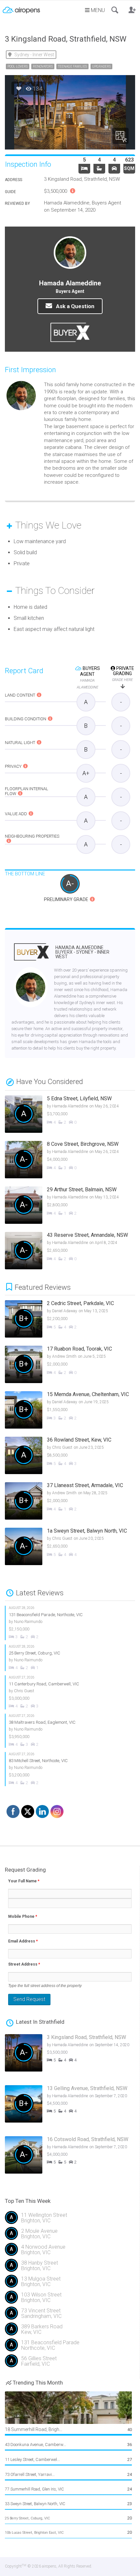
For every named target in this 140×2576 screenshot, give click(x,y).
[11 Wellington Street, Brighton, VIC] (70, 2220)
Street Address (24, 1964)
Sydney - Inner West (34, 55)
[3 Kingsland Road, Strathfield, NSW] (68, 2056)
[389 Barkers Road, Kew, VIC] (70, 2332)
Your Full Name (24, 1881)
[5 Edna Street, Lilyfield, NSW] (63, 1115)
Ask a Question (75, 306)
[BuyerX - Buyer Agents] (31, 956)
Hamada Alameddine (82, 952)
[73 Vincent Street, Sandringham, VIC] (70, 2316)
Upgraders (101, 66)
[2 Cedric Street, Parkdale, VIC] (68, 1320)
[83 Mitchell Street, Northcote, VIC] (64, 1769)
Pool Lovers (18, 66)
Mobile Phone (23, 1916)
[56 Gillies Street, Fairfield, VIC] (70, 2364)
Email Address (23, 1941)
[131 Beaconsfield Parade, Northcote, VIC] (64, 1623)
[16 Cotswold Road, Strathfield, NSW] (68, 2158)
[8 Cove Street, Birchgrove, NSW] (63, 1160)
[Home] (21, 8)
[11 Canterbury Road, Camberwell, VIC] (64, 1692)
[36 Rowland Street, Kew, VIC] (68, 1456)
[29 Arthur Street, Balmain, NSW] (63, 1206)
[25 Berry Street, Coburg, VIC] (64, 1658)
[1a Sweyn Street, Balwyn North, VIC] (68, 1547)
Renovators (43, 66)
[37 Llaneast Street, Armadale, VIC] (68, 1502)
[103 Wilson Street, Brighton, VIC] (70, 2300)
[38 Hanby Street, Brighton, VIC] (70, 2268)
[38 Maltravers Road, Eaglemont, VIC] (64, 1731)
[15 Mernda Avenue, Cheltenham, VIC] (68, 1411)
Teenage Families (72, 66)
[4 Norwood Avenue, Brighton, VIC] (70, 2252)
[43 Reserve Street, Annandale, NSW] (63, 1251)
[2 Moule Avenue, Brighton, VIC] (70, 2236)
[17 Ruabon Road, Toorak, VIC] (68, 1365)
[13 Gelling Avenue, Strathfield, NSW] (68, 2107)
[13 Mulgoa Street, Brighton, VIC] (70, 2284)
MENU (97, 10)
